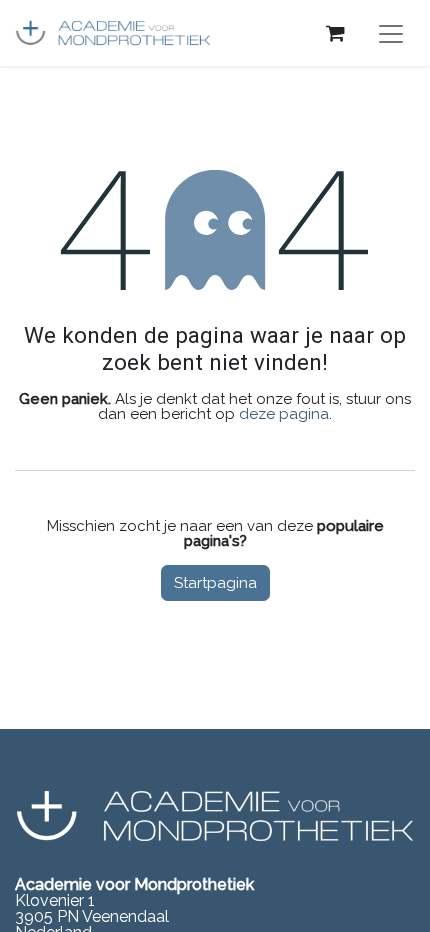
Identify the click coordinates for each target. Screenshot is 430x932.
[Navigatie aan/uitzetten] (391, 33)
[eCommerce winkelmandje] (335, 33)
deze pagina (284, 414)
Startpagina (215, 583)
